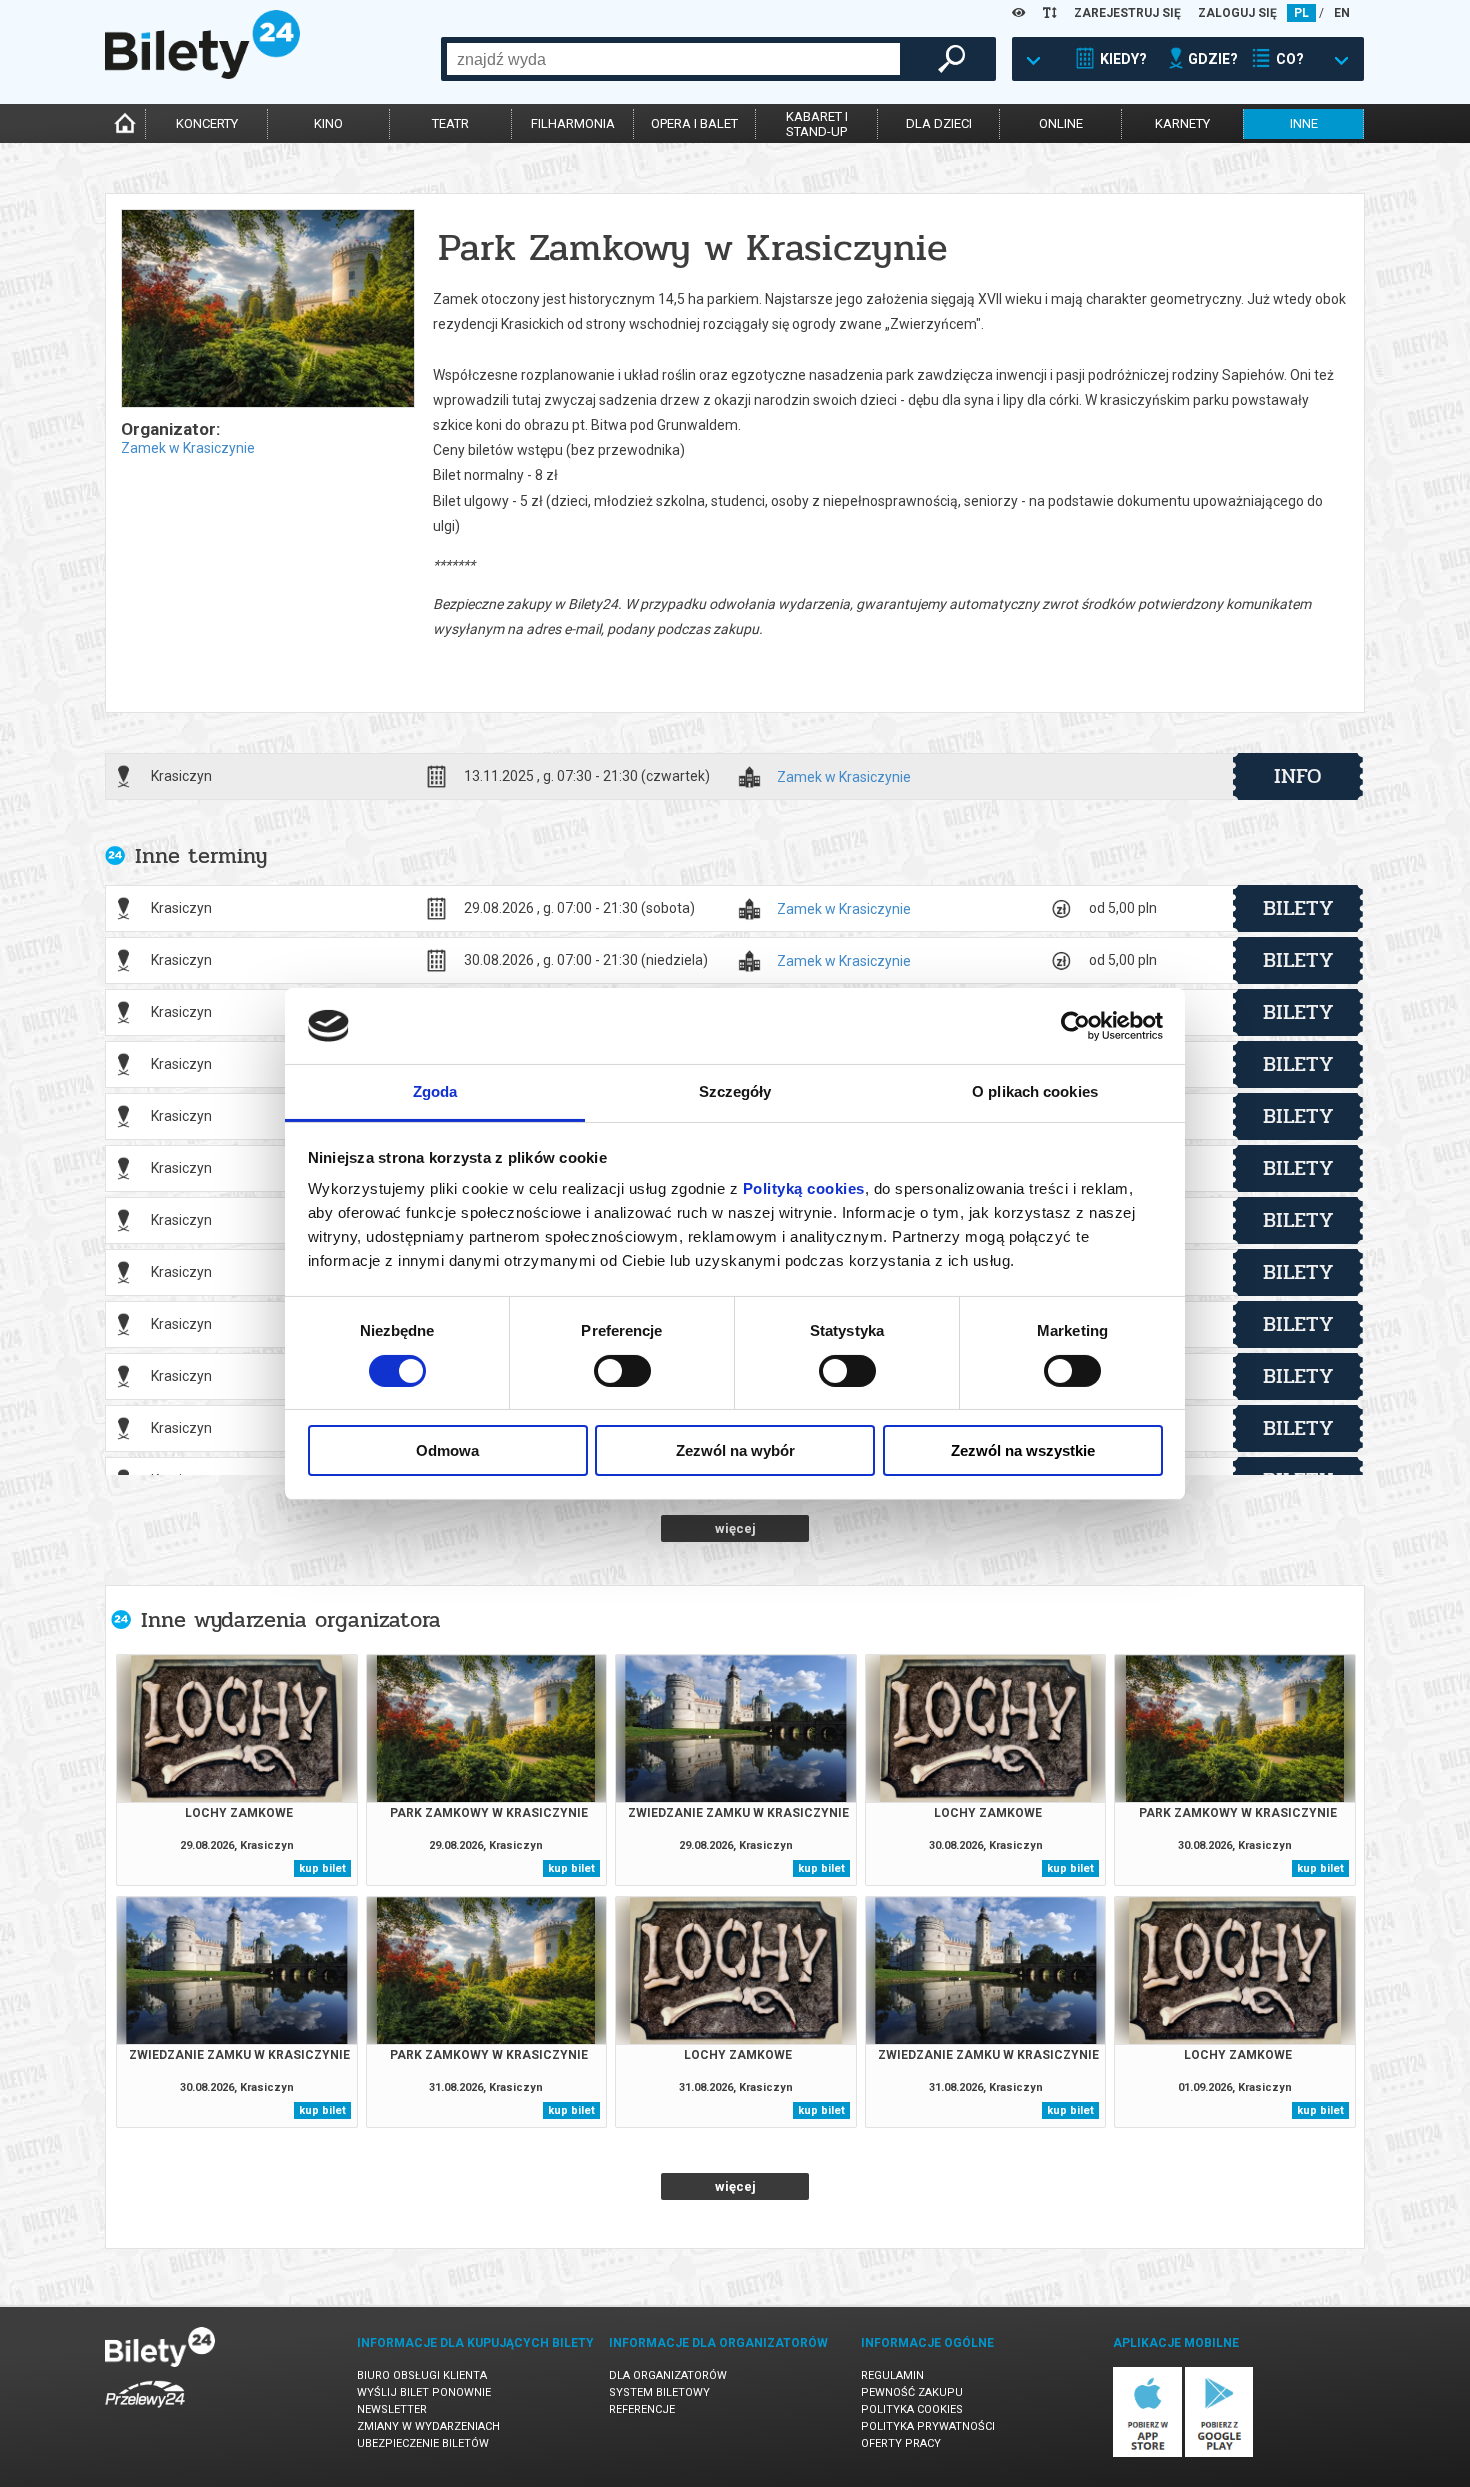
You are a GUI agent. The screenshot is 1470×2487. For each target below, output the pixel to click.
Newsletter (392, 2409)
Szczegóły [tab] (735, 1091)
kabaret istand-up (817, 124)
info (1298, 776)
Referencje (642, 2409)
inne (1304, 123)
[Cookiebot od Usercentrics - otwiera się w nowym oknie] (1075, 1026)
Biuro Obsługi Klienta (422, 2375)
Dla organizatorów (668, 2375)
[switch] (622, 1371)
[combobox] (673, 59)
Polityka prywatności (928, 2426)
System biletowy (659, 2392)
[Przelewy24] (145, 2411)
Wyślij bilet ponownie (424, 2392)
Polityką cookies (804, 1188)
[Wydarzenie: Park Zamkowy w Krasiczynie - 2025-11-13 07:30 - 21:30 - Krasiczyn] (267, 310)
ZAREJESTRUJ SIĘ (1127, 13)
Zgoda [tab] (435, 1091)
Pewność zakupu (912, 2392)
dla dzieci (939, 123)
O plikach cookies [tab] (1035, 1091)
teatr (450, 123)
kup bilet (322, 1868)
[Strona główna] (202, 74)
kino (328, 123)
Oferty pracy (901, 2443)
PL (1301, 13)
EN (1342, 13)
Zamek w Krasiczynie (188, 448)
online (1061, 123)
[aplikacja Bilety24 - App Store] (1147, 2453)
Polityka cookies (912, 2409)
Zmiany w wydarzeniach (428, 2426)
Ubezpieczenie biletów (423, 2443)
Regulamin (892, 2375)
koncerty (207, 123)
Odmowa (447, 1450)
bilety (1298, 908)
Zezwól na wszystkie (1023, 1450)
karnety (1182, 123)
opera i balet (694, 123)
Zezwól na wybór (735, 1450)
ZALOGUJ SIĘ (1237, 13)
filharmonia (573, 123)
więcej (735, 1528)
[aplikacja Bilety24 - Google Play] (1219, 2453)
